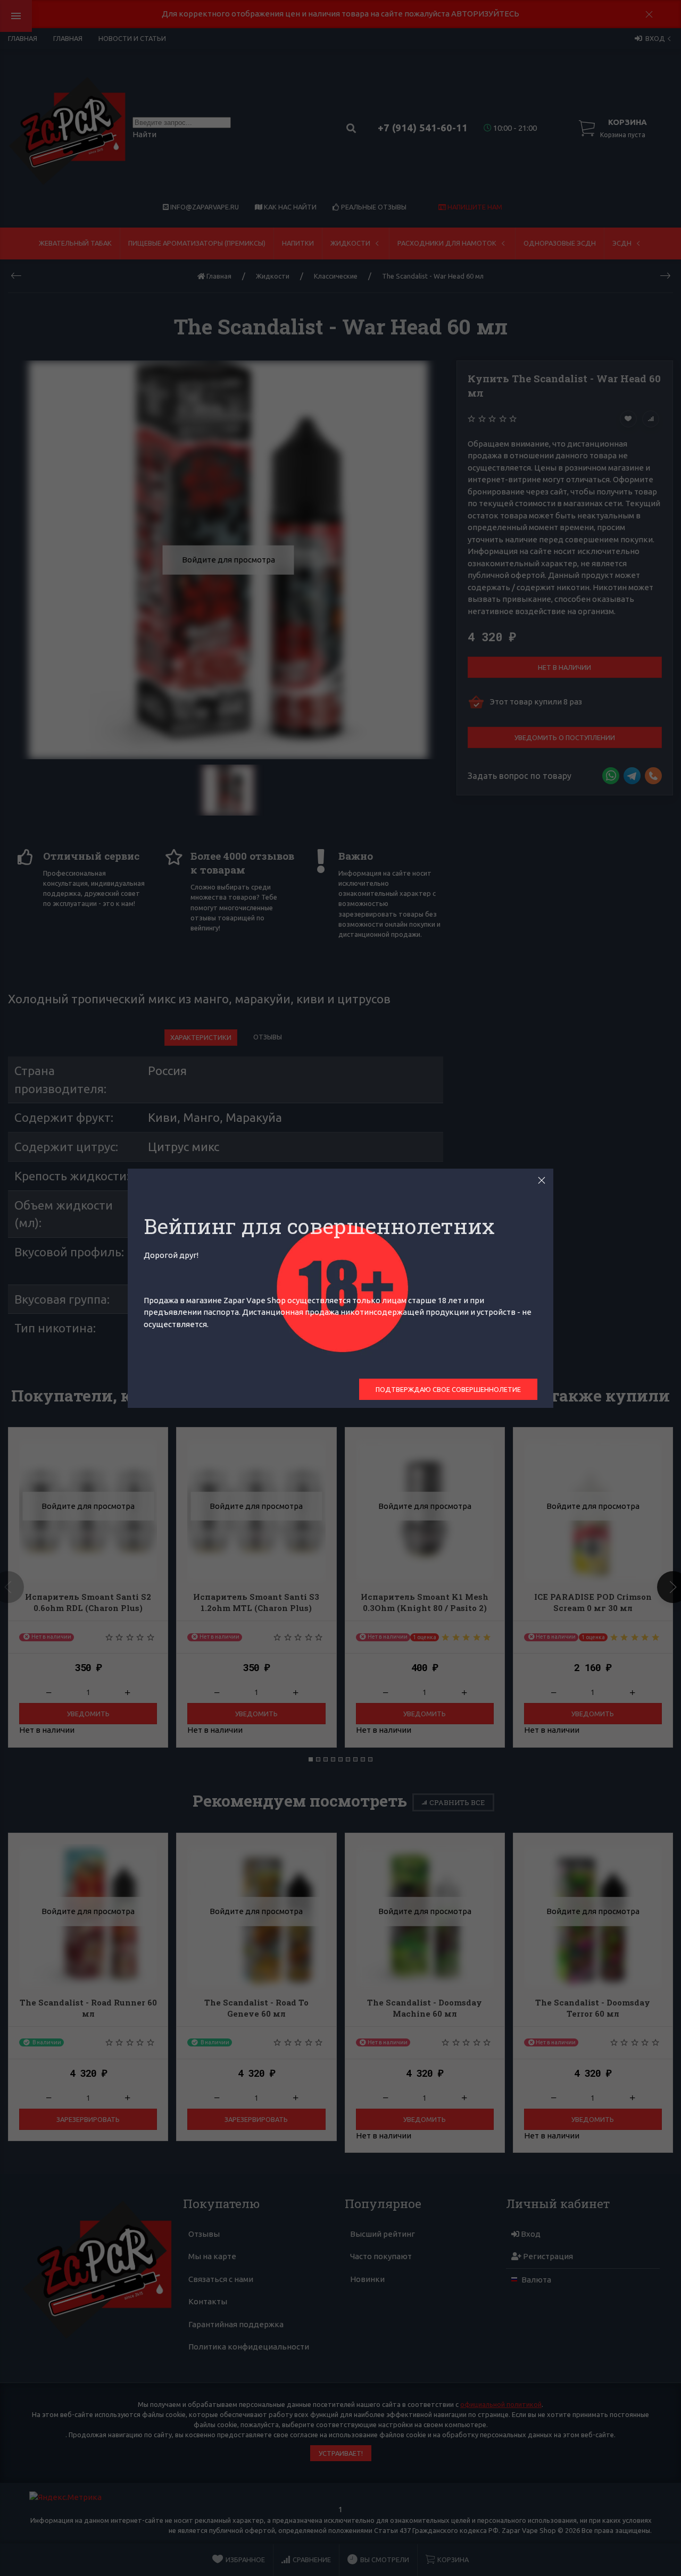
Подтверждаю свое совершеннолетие (448, 1389)
